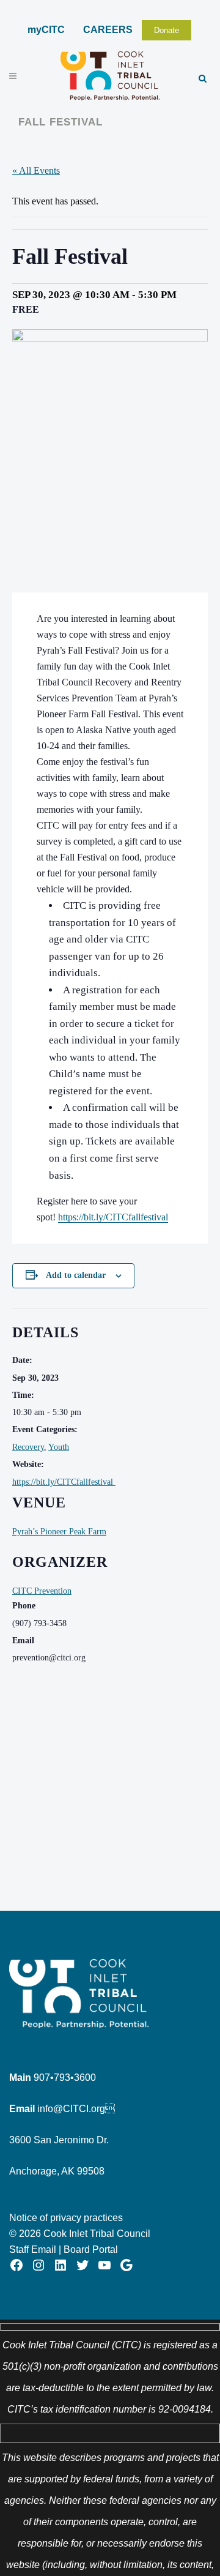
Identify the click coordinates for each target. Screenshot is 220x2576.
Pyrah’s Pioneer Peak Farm (59, 1532)
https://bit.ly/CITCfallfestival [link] (113, 1217)
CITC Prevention (42, 1591)
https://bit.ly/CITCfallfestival (64, 1482)
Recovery (28, 1447)
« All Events (36, 170)
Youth (59, 1447)
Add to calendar (76, 1275)
